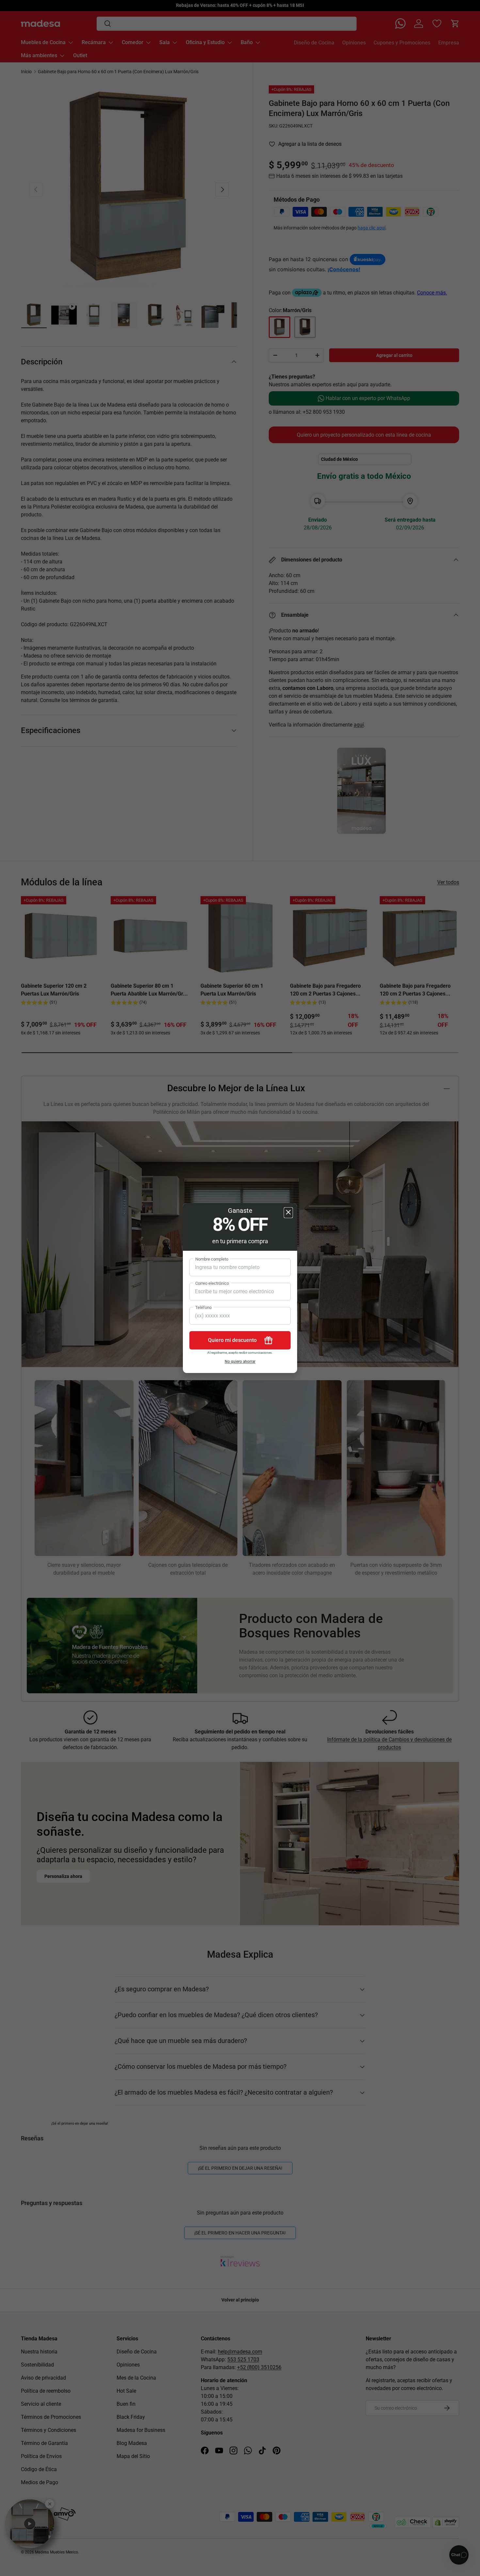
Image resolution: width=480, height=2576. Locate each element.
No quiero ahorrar (240, 1362)
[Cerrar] (288, 1213)
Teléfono (203, 1307)
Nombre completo (212, 1259)
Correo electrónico (212, 1283)
